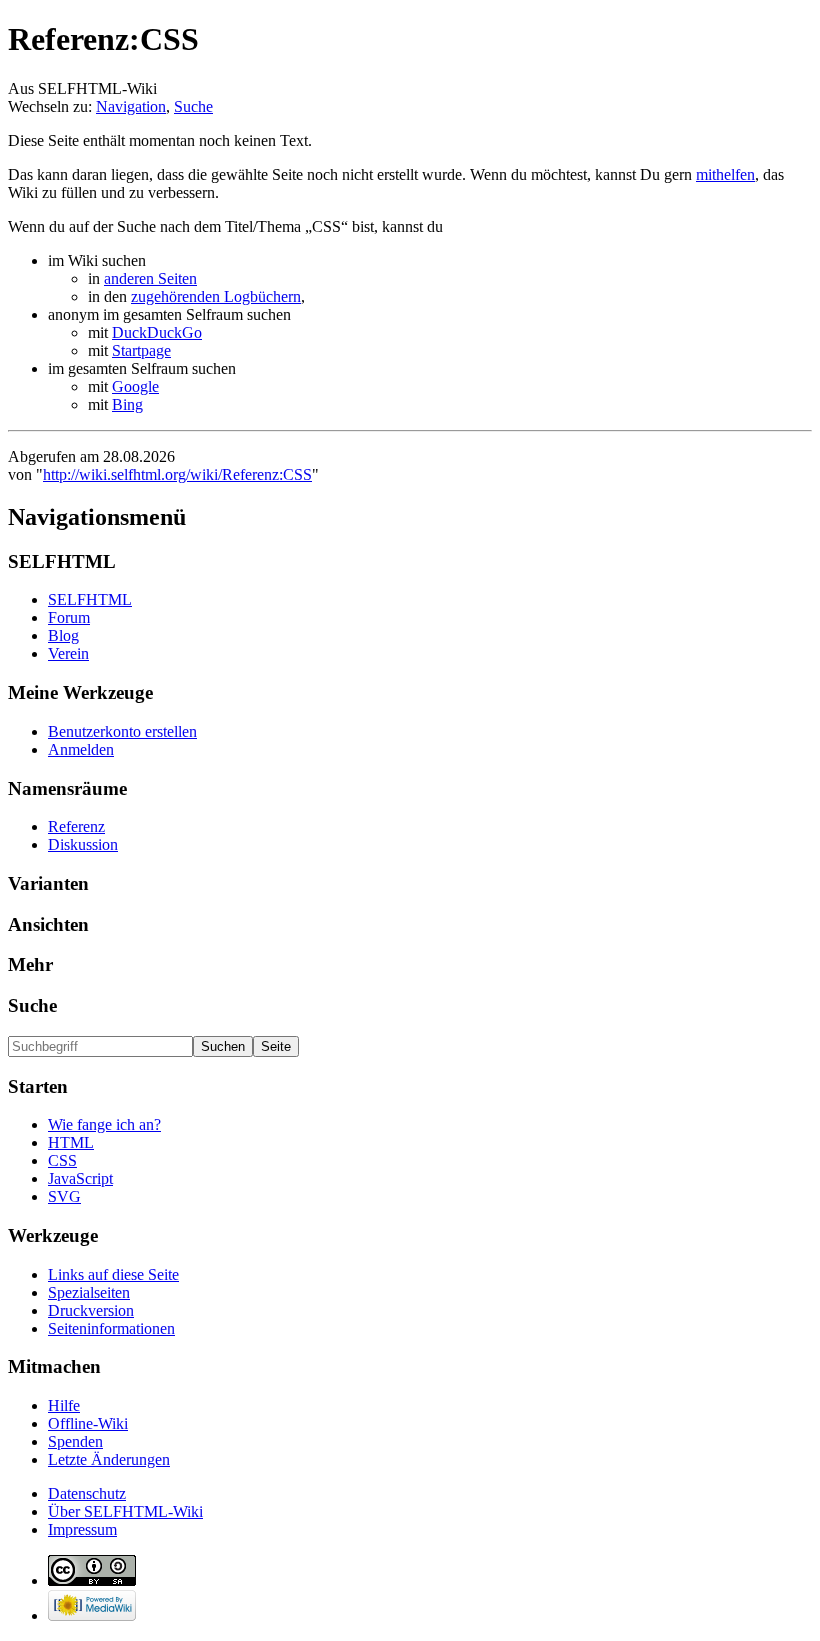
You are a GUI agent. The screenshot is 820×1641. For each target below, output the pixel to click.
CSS (62, 1160)
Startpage (141, 350)
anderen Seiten (150, 278)
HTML (71, 1142)
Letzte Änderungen (109, 1459)
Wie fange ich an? (104, 1124)
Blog (63, 635)
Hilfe (64, 1405)
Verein (68, 653)
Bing (127, 404)
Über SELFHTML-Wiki (125, 1511)
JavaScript (80, 1178)
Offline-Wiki (88, 1423)
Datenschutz (87, 1493)
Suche (193, 106)
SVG (64, 1196)
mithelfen (725, 174)
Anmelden (81, 749)
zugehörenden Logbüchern (216, 296)
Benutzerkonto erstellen (122, 731)
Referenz (76, 826)
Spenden (75, 1441)
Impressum (82, 1529)
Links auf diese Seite (113, 1274)
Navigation (131, 106)
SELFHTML (90, 599)
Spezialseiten (89, 1292)
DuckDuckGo (157, 332)
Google (135, 386)
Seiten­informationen (111, 1328)
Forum (69, 617)
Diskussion (83, 844)
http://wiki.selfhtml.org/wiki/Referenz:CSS (177, 474)
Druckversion (91, 1310)
